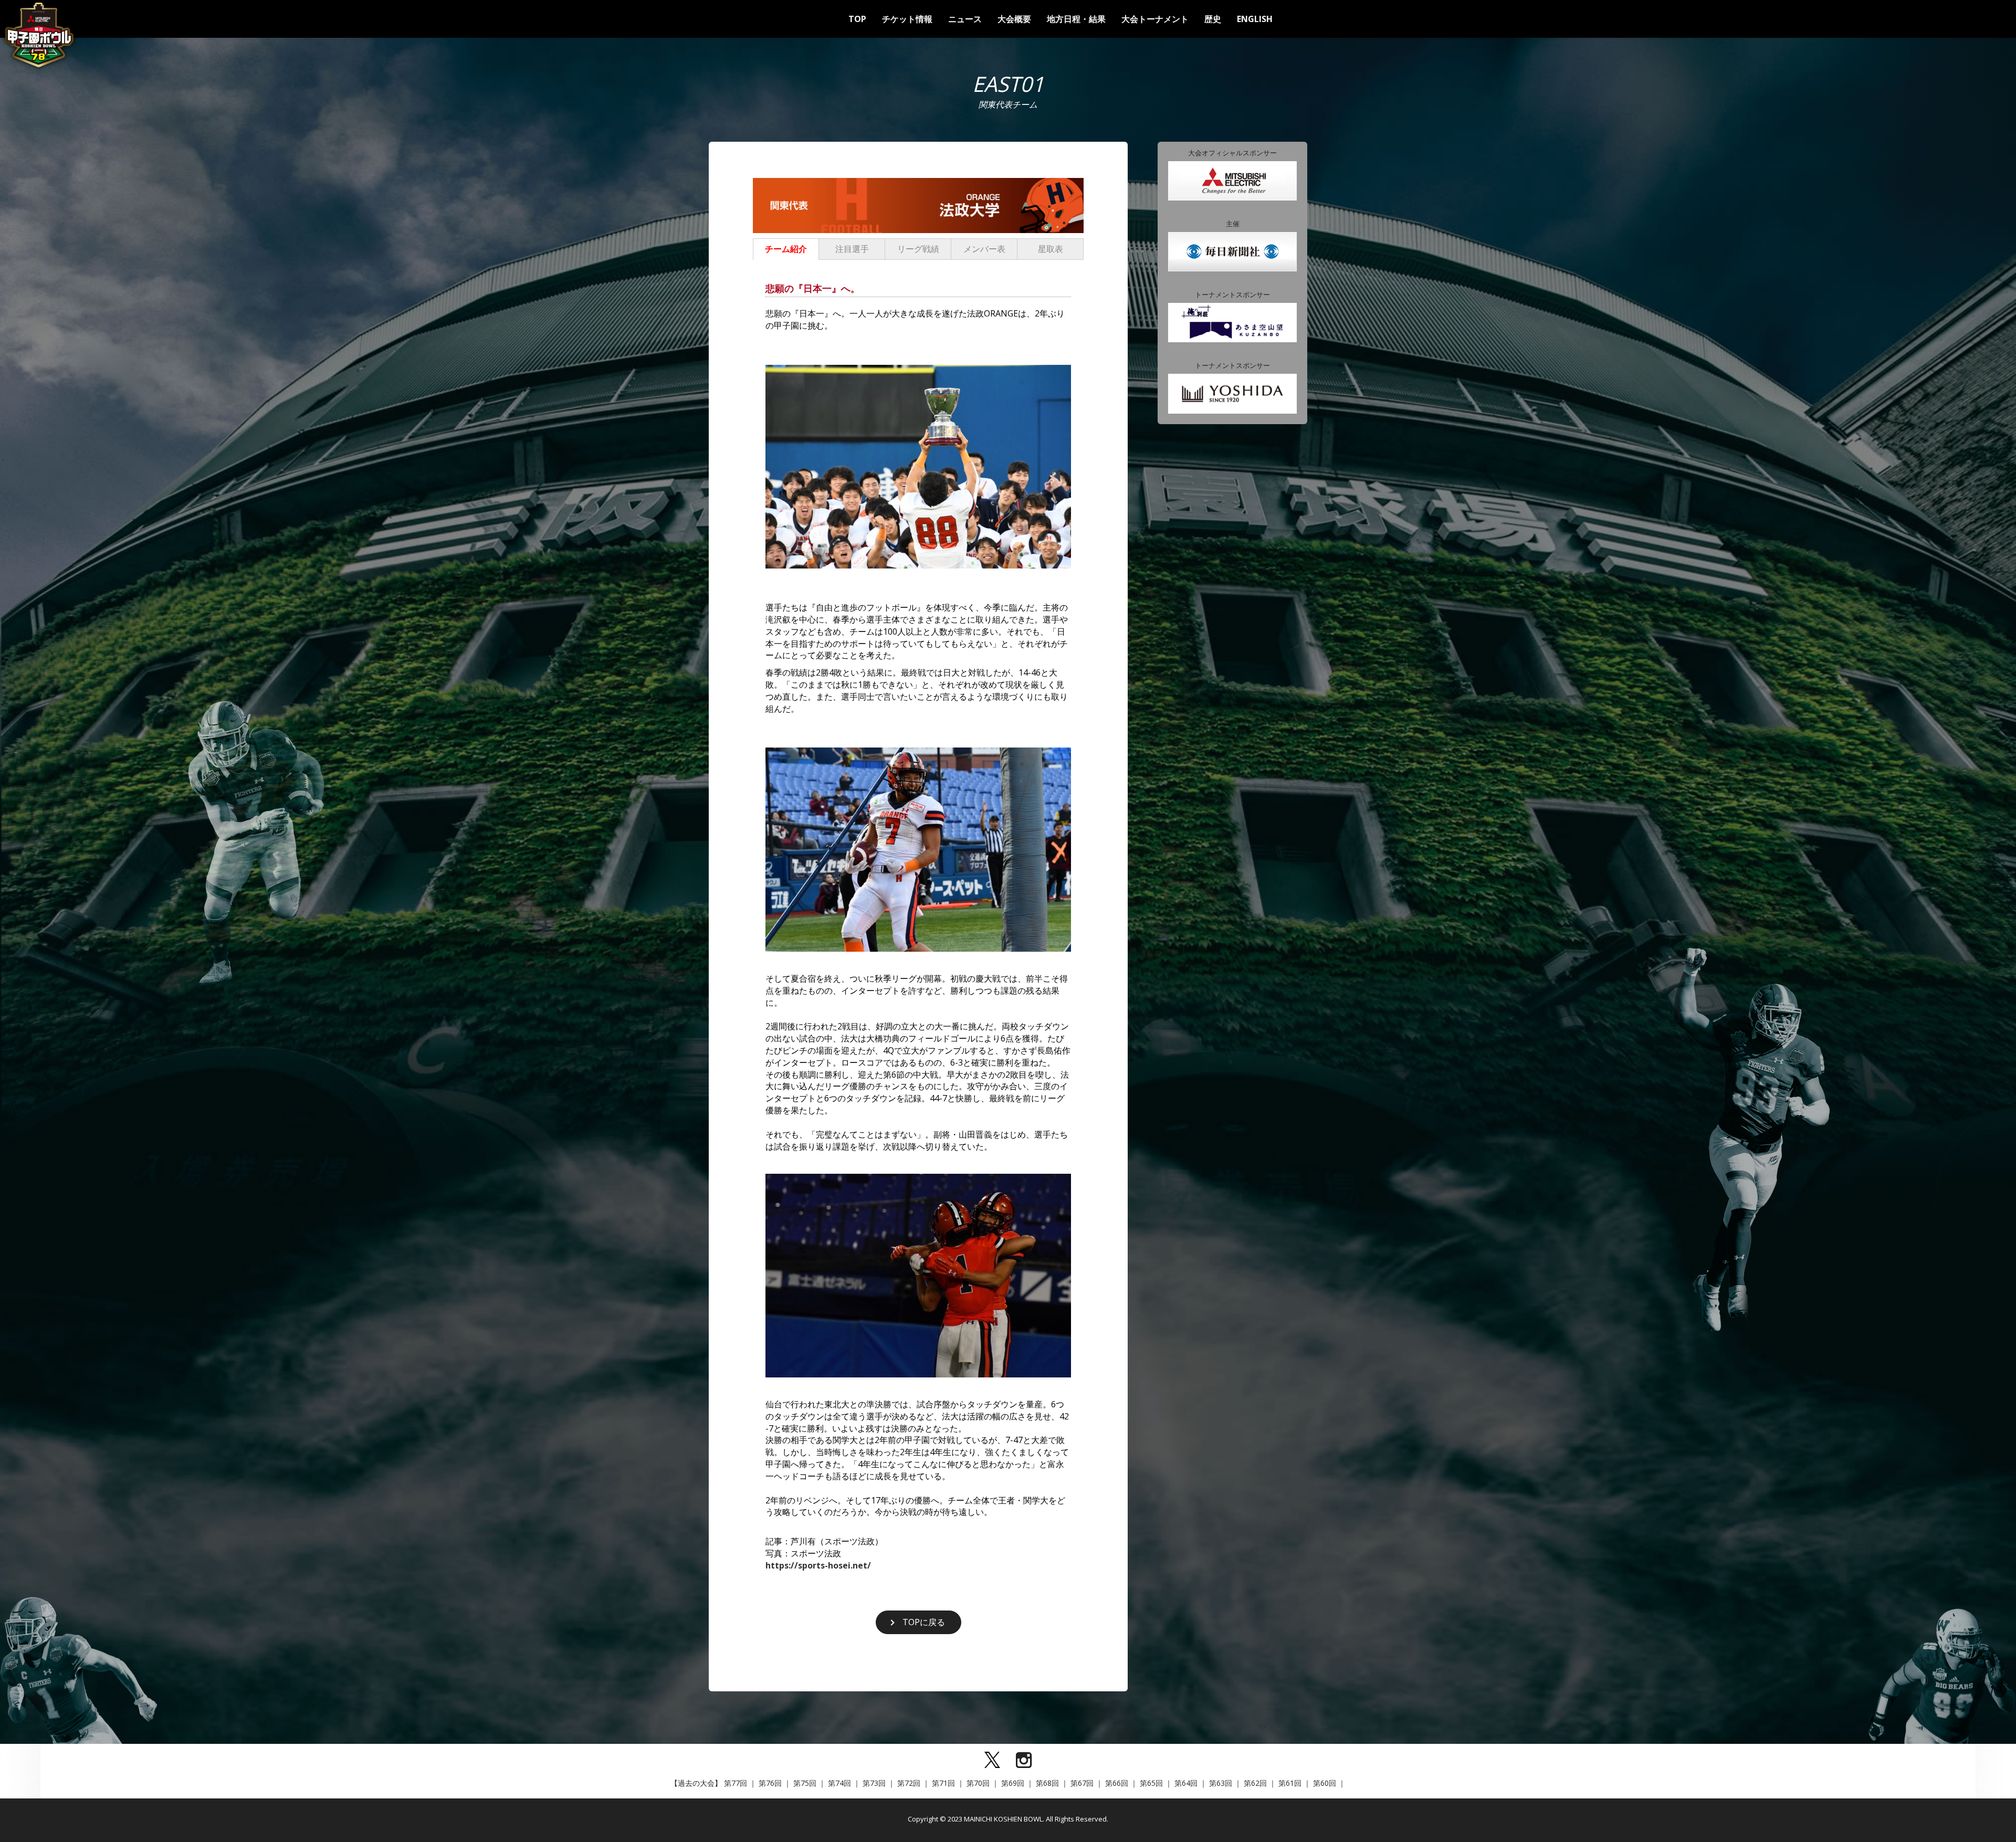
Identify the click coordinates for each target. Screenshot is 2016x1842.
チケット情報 (907, 19)
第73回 (874, 1783)
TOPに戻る (924, 1622)
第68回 (1047, 1783)
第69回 (1013, 1783)
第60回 (1325, 1783)
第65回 (1151, 1783)
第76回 (770, 1783)
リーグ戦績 (918, 249)
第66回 (1117, 1783)
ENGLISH (1255, 19)
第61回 (1290, 1783)
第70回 (978, 1783)
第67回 (1082, 1783)
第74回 (839, 1783)
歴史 (1213, 19)
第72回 (909, 1783)
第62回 (1255, 1783)
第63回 (1221, 1783)
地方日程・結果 (1076, 19)
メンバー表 (984, 249)
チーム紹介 (786, 249)
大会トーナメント (1155, 19)
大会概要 (1014, 19)
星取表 (1051, 249)
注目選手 (852, 249)
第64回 (1186, 1783)
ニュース (965, 19)
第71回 (943, 1783)
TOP (857, 19)
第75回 (805, 1783)
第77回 (736, 1783)
